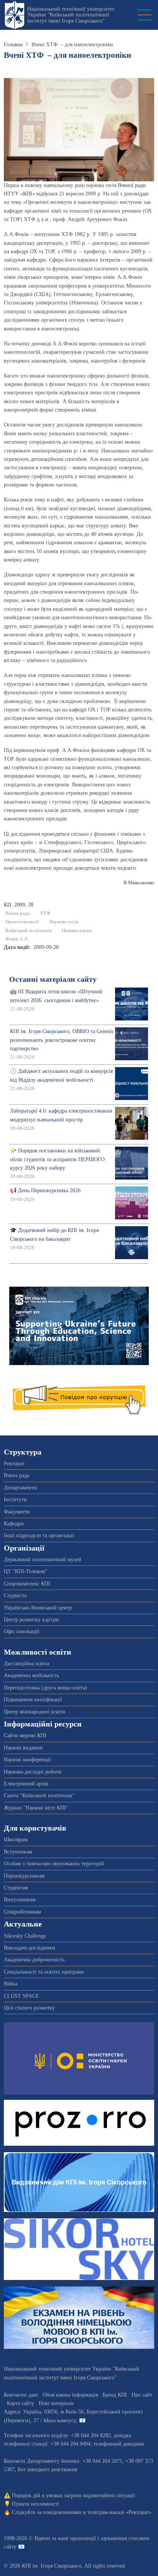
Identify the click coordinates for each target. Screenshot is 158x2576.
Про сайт (142, 2395)
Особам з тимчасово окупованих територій (54, 1864)
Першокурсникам (24, 1876)
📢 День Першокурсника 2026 (45, 1190)
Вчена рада (18, 913)
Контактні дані (21, 2395)
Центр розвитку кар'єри (31, 1620)
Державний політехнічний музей (43, 1560)
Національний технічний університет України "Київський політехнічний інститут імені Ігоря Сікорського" (71, 15)
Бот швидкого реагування (47, 2469)
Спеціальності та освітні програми (44, 1972)
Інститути (15, 1500)
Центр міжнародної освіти (35, 1712)
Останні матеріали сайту (53, 979)
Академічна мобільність (31, 1675)
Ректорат (14, 1464)
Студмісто (15, 1596)
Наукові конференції (27, 1760)
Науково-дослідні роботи (33, 1772)
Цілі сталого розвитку (29, 2008)
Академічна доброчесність (34, 1960)
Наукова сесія (64, 922)
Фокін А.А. (17, 939)
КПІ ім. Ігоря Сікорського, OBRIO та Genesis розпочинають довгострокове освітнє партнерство (62, 1040)
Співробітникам (22, 1912)
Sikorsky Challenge (25, 1936)
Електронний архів (26, 1784)
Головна (13, 45)
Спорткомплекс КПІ (27, 1584)
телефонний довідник (119, 2444)
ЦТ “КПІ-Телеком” (26, 1571)
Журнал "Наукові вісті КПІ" (36, 1808)
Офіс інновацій (22, 1631)
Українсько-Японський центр (38, 1608)
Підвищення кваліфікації (33, 1700)
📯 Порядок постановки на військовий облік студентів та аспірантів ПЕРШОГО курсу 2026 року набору (57, 1159)
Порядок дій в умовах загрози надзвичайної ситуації (73, 2495)
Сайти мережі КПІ (25, 1736)
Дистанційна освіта (26, 1664)
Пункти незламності (35, 2504)
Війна (11, 1984)
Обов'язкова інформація (70, 2395)
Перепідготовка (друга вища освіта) (45, 1688)
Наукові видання (23, 1748)
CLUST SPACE (21, 1996)
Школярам (16, 1840)
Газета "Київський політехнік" (39, 1796)
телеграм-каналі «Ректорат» (119, 2512)
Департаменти (20, 1488)
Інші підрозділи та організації (39, 1535)
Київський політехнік (29, 931)
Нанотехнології (22, 922)
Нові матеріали (56, 2403)
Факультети (17, 1512)
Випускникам (20, 1900)
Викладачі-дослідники (30, 1948)
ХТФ (45, 913)
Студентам (16, 1888)
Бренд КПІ (115, 2395)
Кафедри (14, 1524)
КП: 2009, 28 (19, 905)
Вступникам (18, 1852)
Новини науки (77, 931)
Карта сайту (21, 2403)
